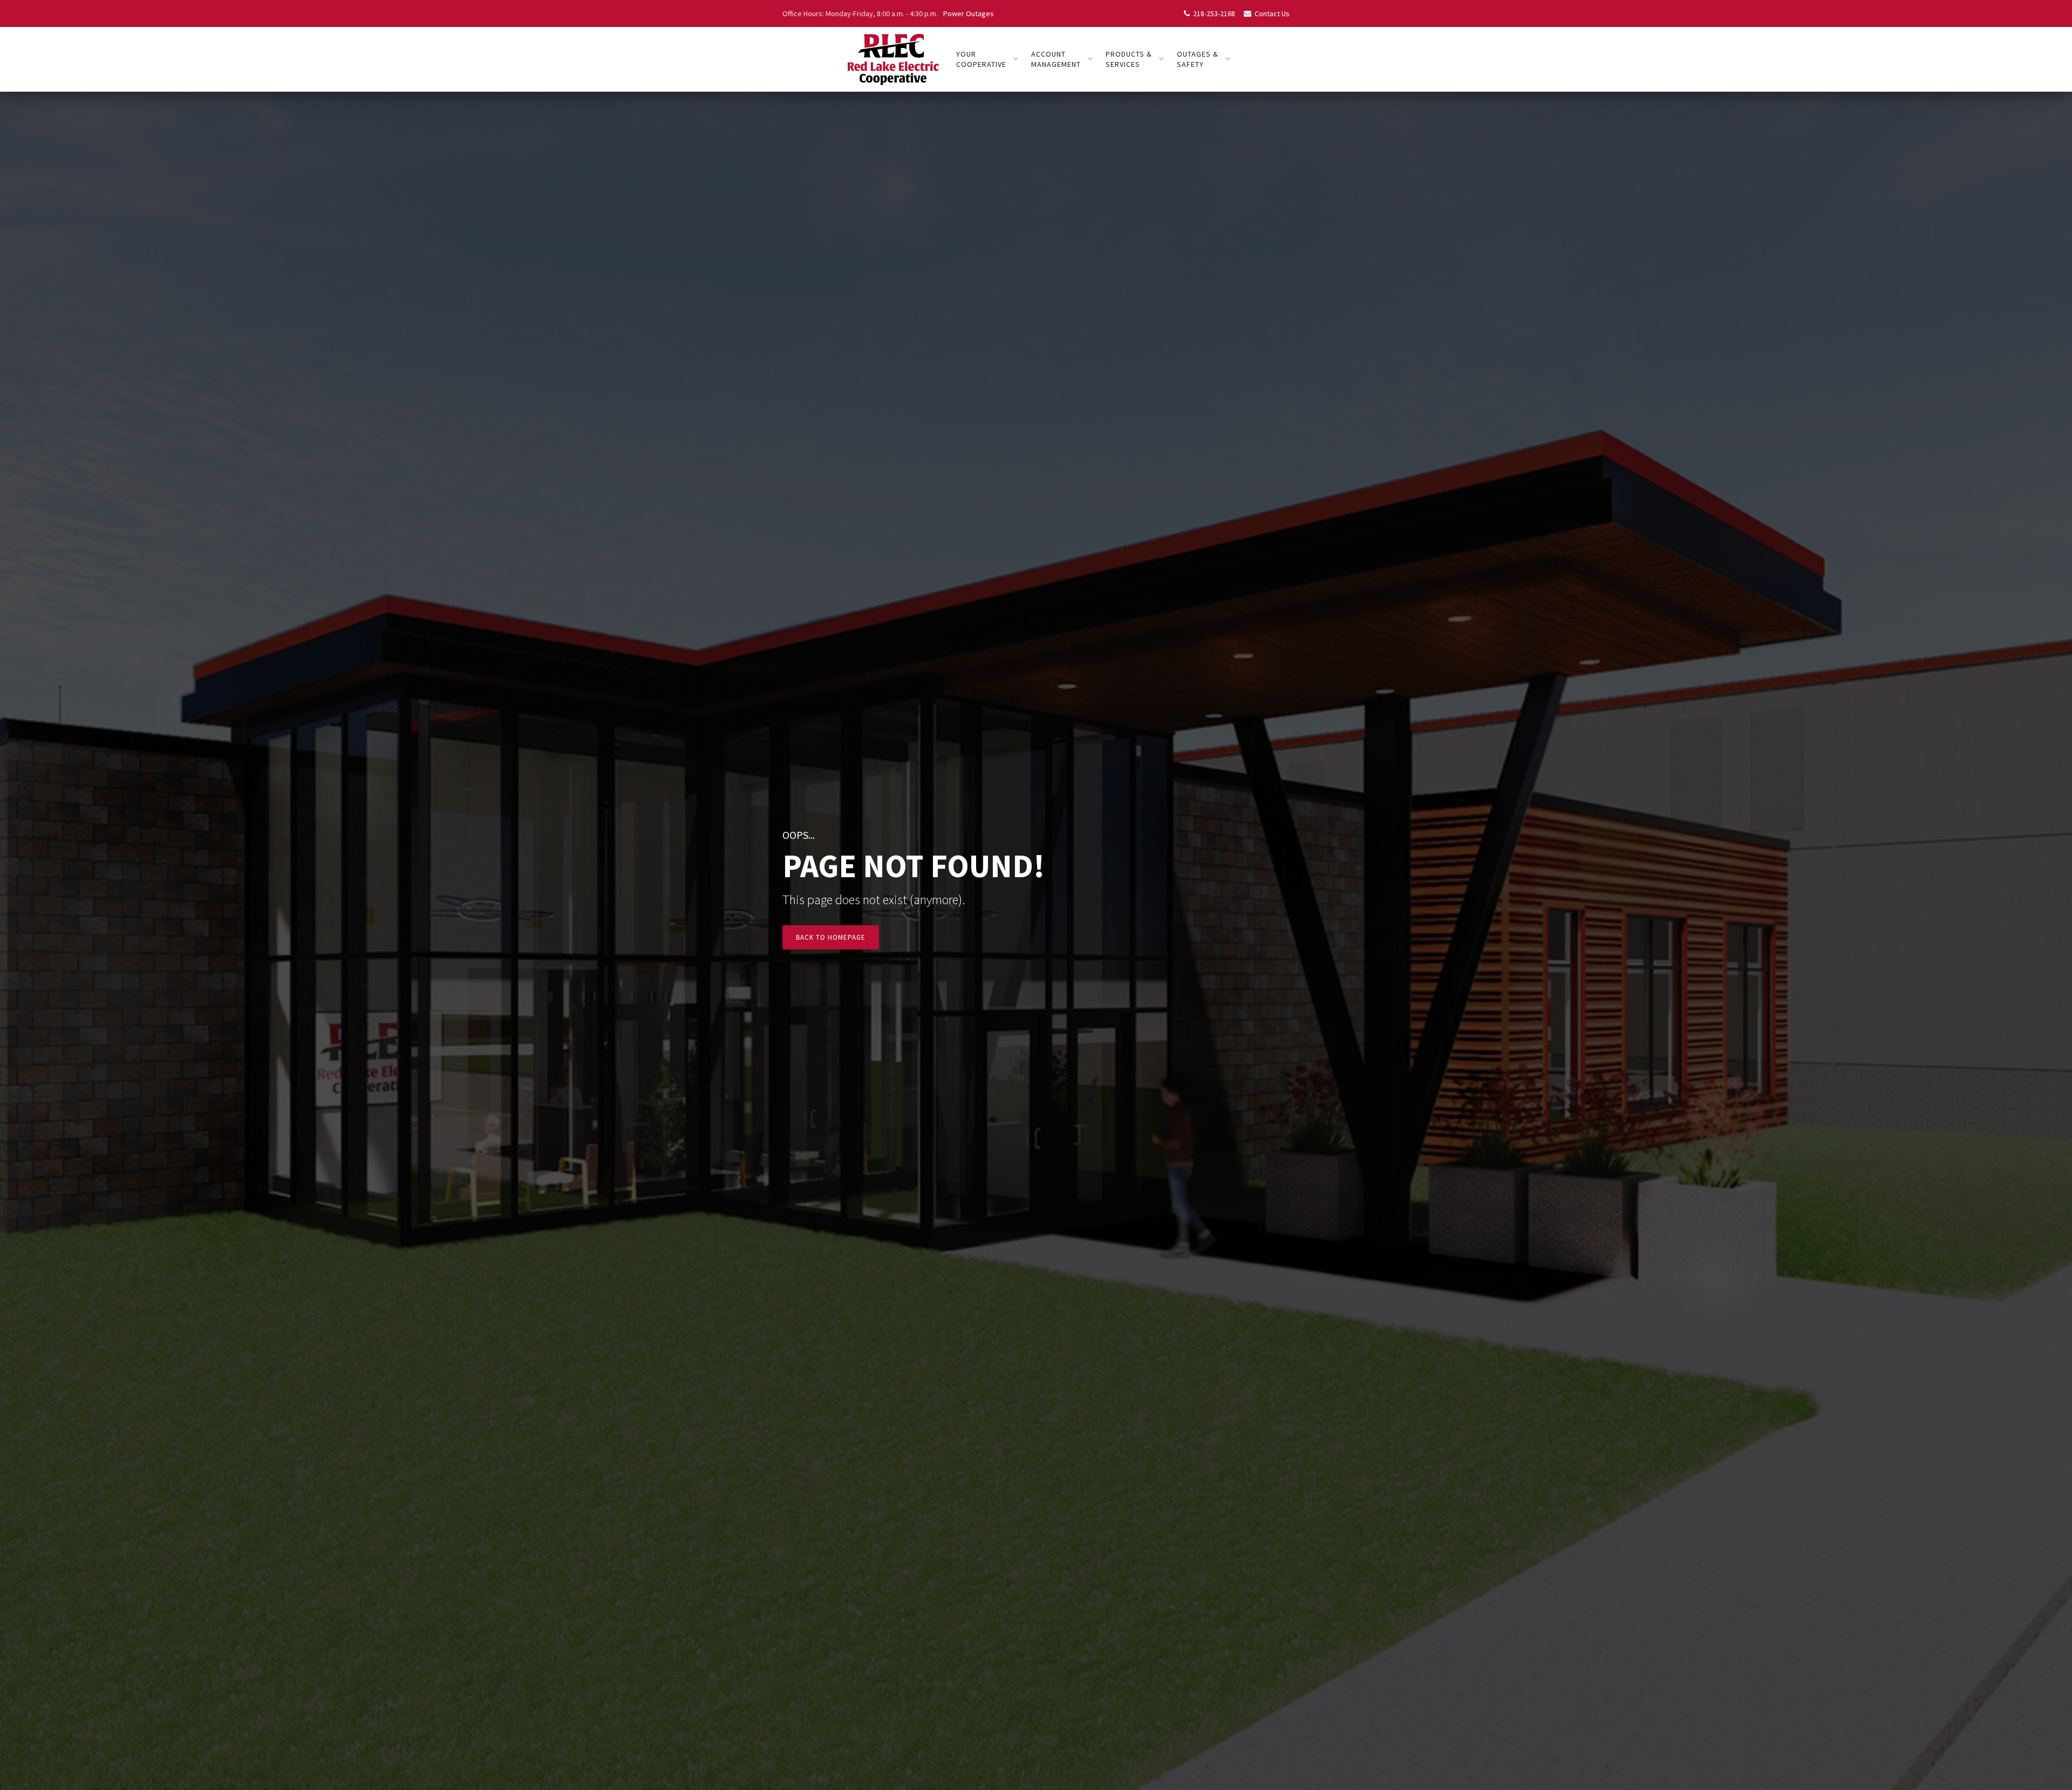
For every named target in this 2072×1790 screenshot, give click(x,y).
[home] (892, 59)
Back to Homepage (831, 937)
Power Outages (969, 13)
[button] (987, 59)
